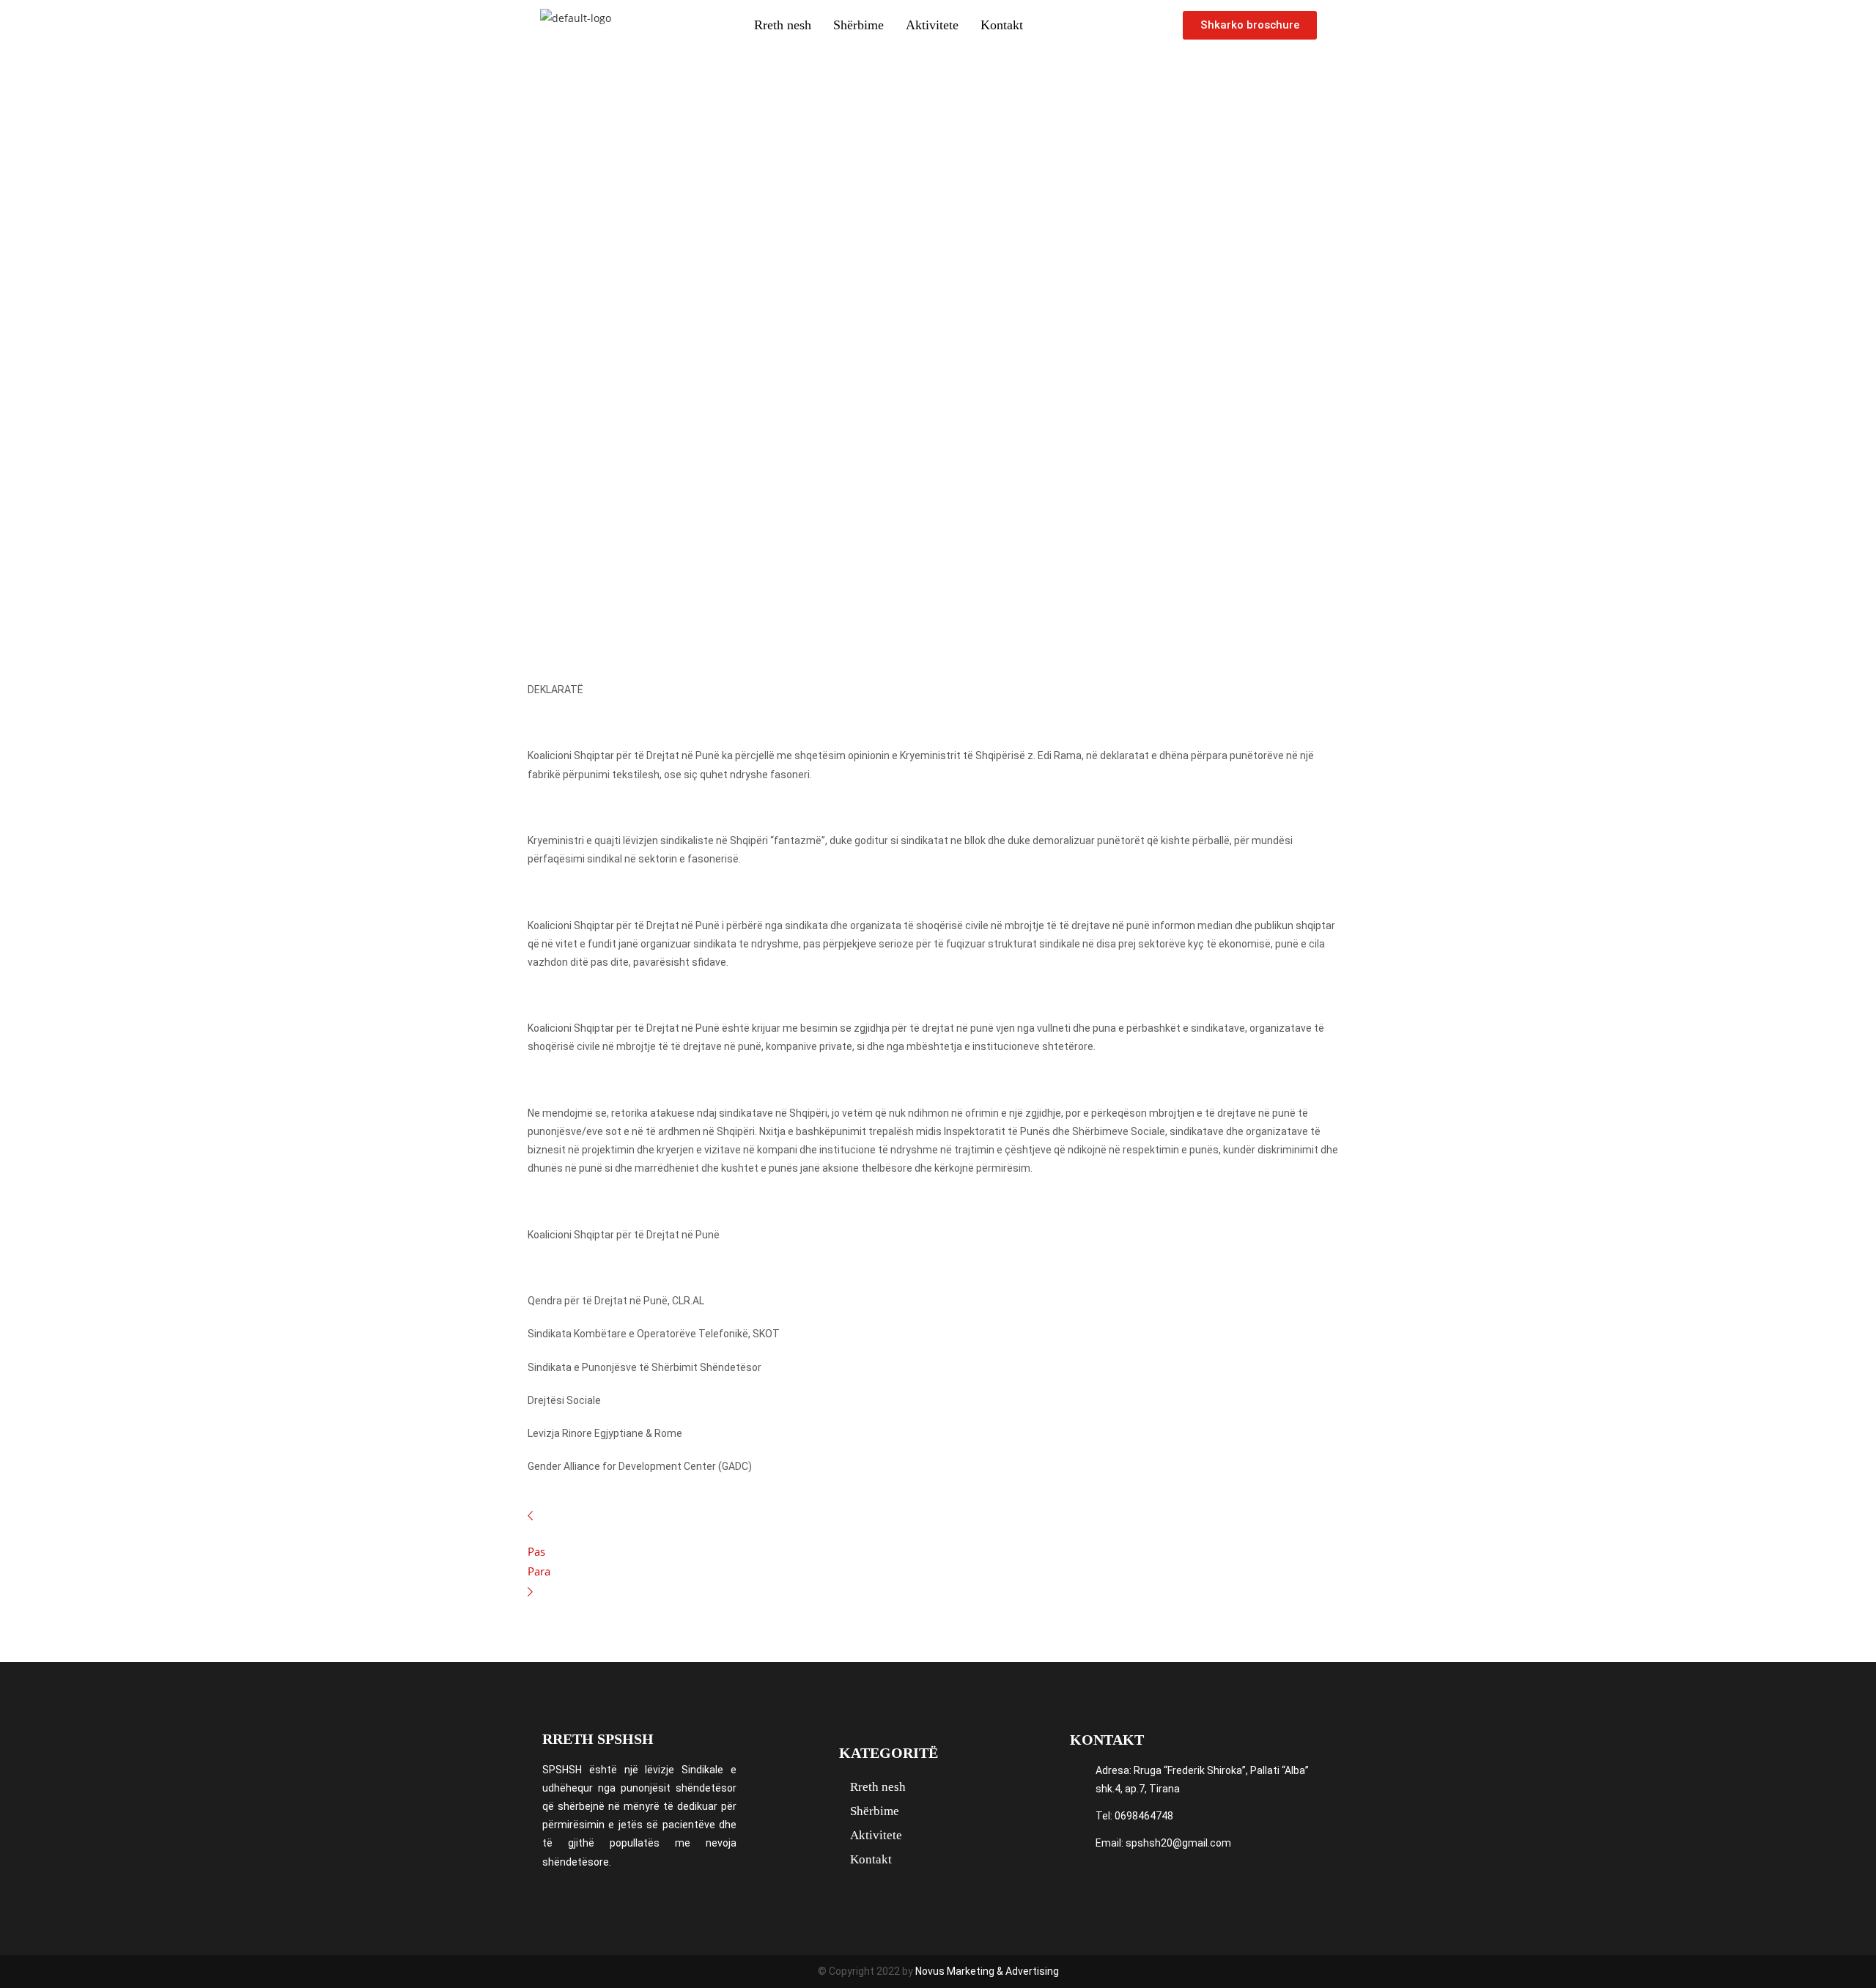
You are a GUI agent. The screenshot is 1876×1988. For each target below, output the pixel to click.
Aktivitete (932, 25)
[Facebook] (1079, 1877)
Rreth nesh (783, 25)
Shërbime (858, 25)
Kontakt (1002, 25)
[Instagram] (1104, 1877)
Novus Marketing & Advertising (987, 1971)
